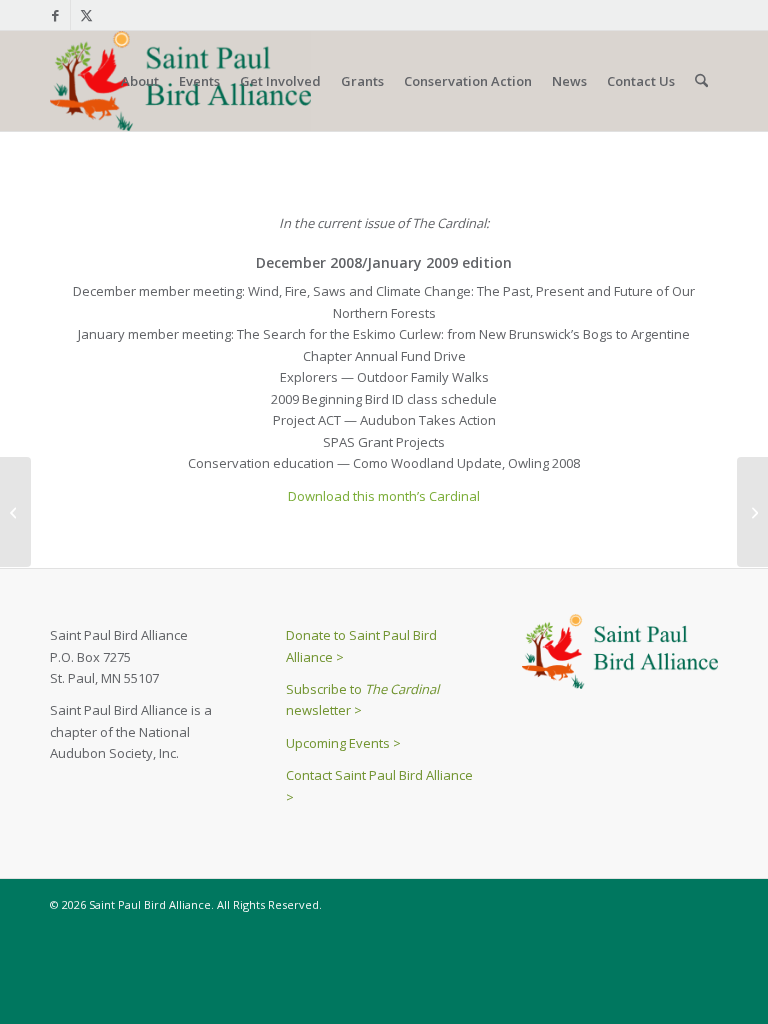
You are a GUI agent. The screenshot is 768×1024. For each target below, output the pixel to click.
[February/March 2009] (752, 512)
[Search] (701, 81)
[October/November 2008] (15, 512)
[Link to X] (86, 15)
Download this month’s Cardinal (384, 496)
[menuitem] (140, 81)
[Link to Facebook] (55, 15)
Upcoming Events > (343, 743)
